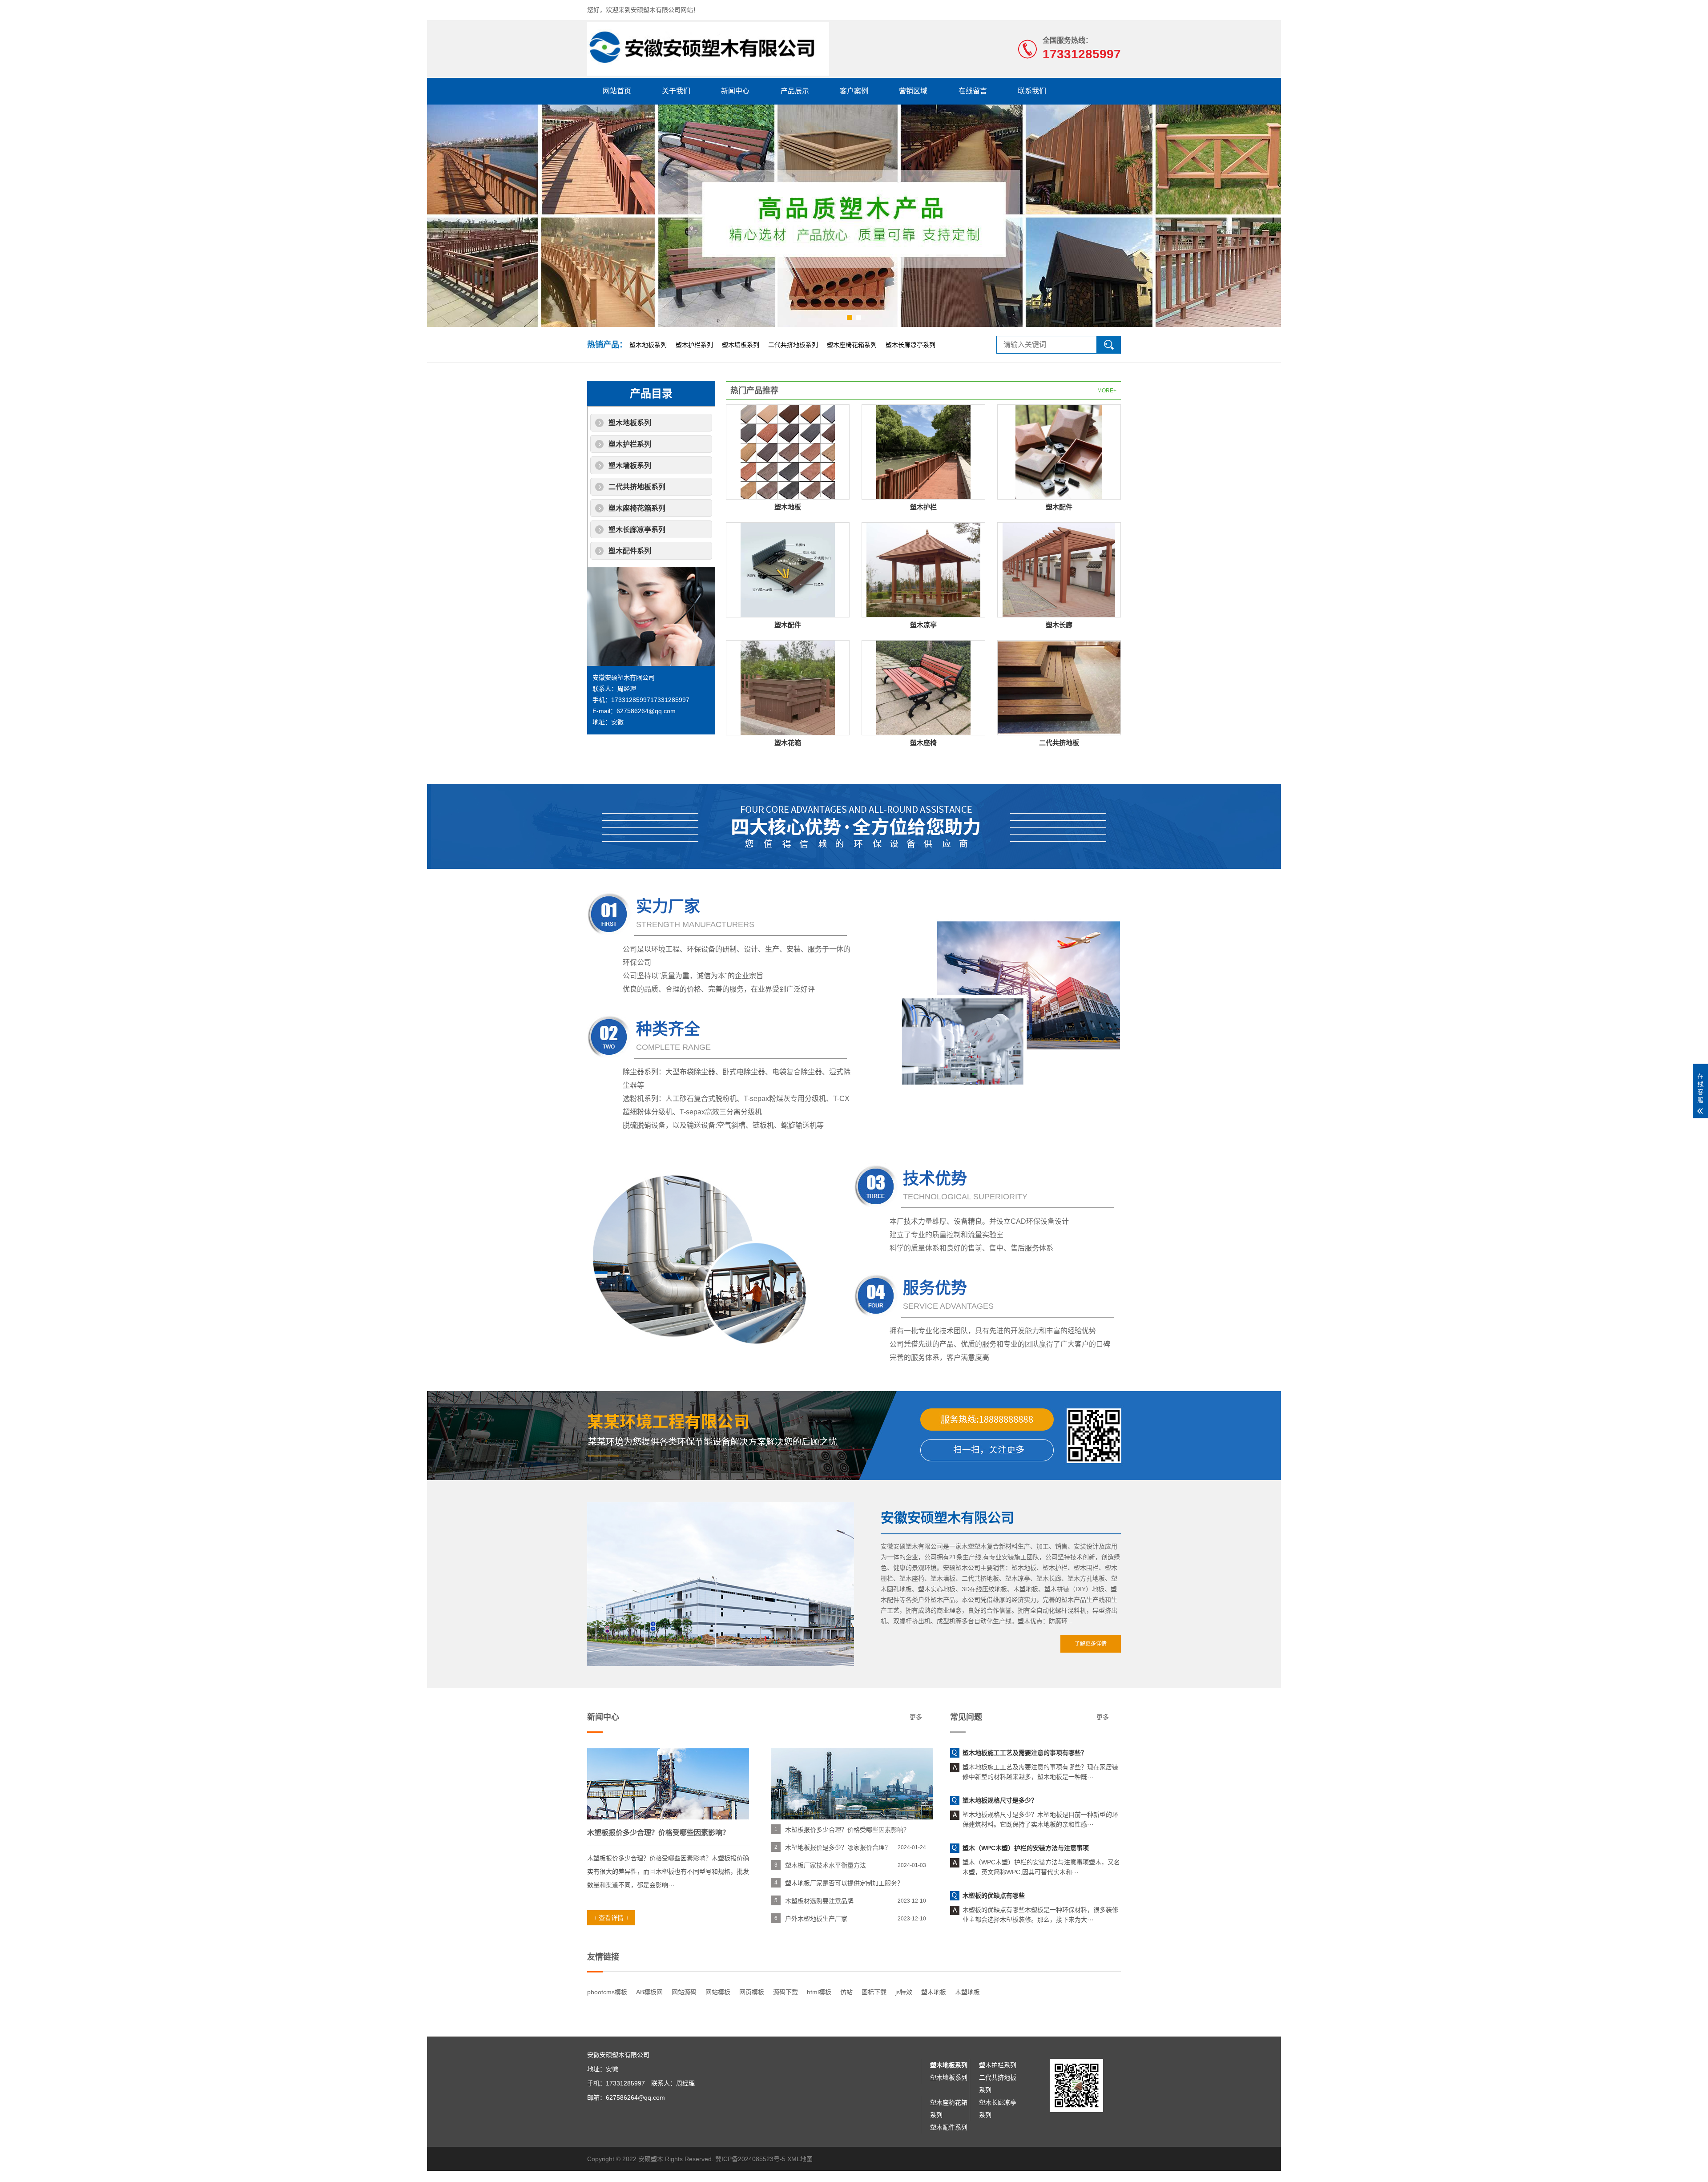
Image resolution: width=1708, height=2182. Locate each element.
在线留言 (973, 91)
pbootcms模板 (607, 1992)
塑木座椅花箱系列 (852, 345)
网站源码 (684, 1992)
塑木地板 (934, 1992)
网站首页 (617, 91)
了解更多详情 (1091, 1644)
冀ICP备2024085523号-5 (750, 2159)
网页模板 (752, 1992)
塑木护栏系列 (694, 345)
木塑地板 (967, 1992)
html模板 (819, 1992)
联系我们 (1032, 91)
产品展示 (795, 91)
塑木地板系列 (648, 345)
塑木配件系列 (630, 551)
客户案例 (854, 91)
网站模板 (718, 1992)
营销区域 (913, 91)
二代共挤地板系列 (793, 345)
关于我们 (676, 91)
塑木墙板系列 (741, 345)
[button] (850, 318)
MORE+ (1107, 391)
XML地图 (800, 2159)
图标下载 (874, 1992)
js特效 (904, 1992)
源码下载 (786, 1992)
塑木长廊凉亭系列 (910, 345)
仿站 (846, 1992)
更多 (916, 1717)
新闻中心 (735, 91)
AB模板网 (649, 1992)
